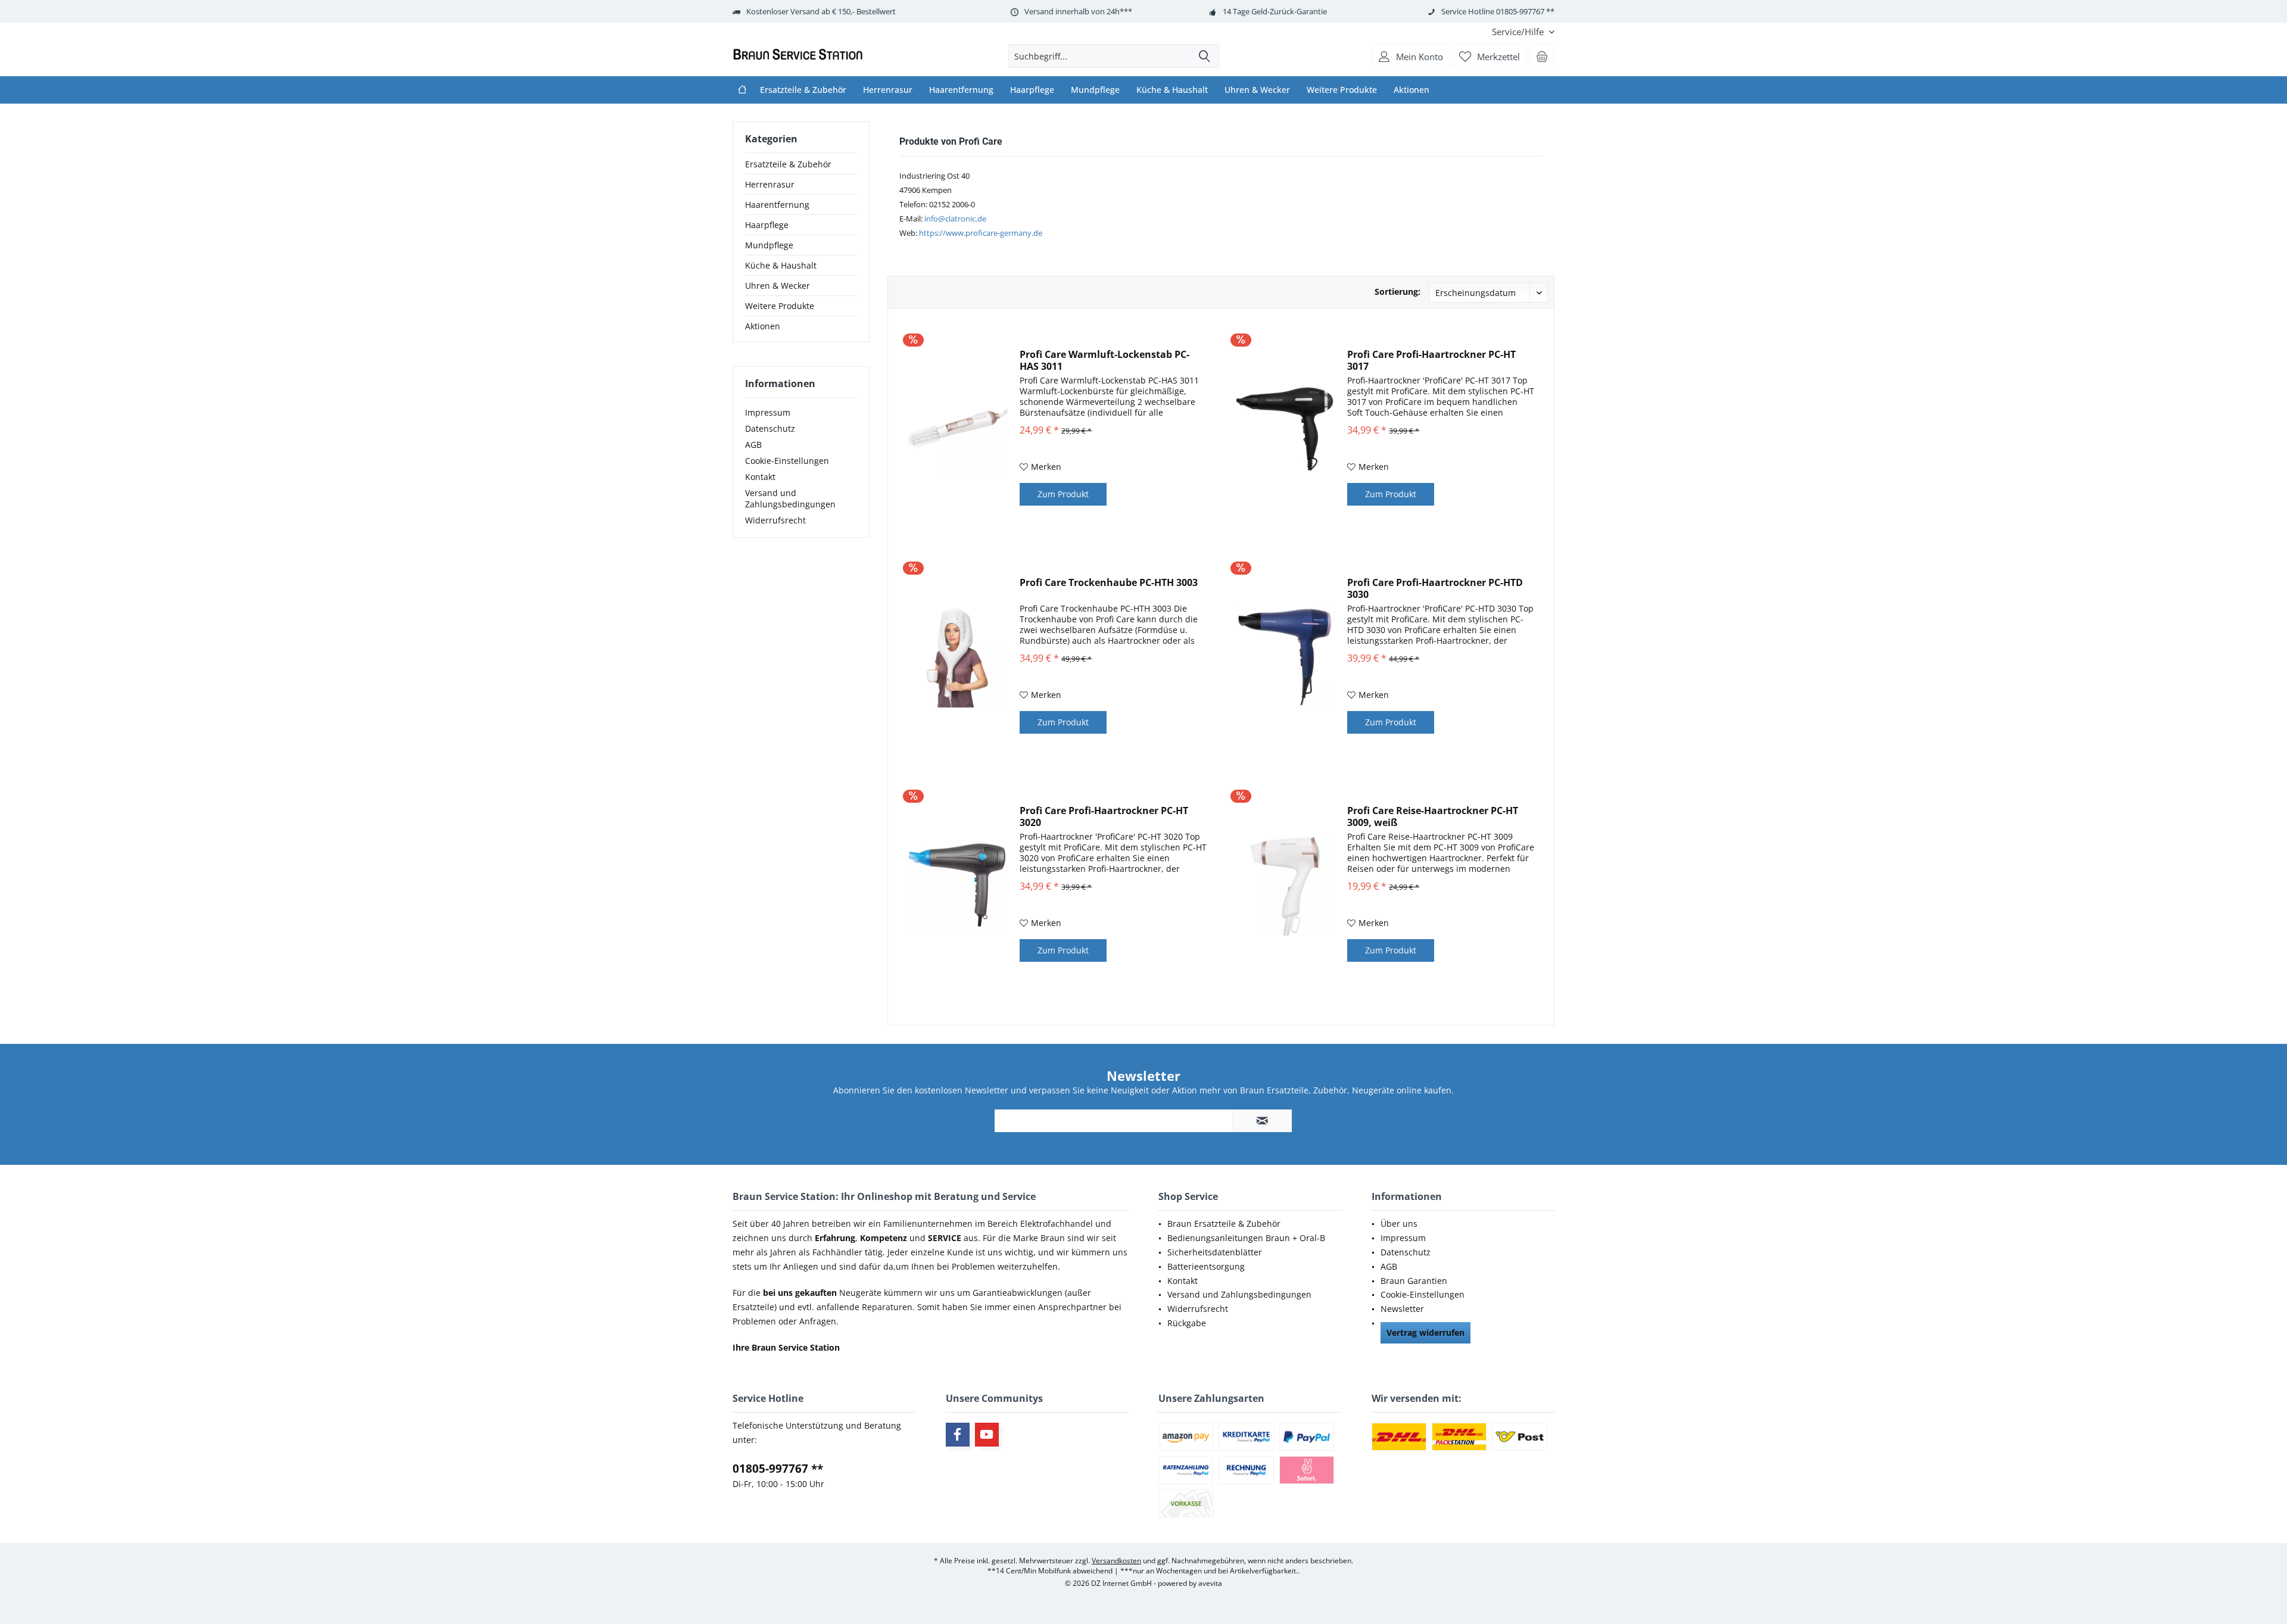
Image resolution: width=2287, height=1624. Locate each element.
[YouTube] (987, 1435)
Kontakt (760, 477)
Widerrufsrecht (775, 520)
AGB (753, 445)
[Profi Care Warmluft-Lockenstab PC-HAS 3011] (957, 428)
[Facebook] (958, 1435)
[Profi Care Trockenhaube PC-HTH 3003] (957, 657)
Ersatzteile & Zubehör (788, 164)
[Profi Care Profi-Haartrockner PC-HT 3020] (957, 885)
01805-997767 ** (778, 1469)
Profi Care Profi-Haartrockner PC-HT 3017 (1431, 360)
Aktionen (763, 326)
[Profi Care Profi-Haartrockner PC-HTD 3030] (1285, 657)
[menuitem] (1519, 32)
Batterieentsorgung (1206, 1266)
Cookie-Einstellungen (787, 461)
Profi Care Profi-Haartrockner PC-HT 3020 (1104, 816)
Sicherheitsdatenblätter (1215, 1252)
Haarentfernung (777, 205)
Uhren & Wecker (778, 286)
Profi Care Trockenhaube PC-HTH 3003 (1109, 583)
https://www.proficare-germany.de (981, 233)
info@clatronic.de (955, 219)
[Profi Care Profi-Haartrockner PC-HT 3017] (1285, 428)
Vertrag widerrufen (1426, 1332)
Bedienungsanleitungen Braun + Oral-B (1246, 1238)
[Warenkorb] (1542, 56)
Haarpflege (767, 225)
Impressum (768, 412)
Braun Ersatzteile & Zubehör (1224, 1224)
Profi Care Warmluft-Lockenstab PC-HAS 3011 (1104, 360)
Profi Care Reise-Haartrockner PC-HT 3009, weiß (1433, 816)
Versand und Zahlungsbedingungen (790, 498)
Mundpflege (769, 245)
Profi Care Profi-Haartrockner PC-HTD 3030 (1435, 588)
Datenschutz (770, 428)
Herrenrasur (770, 184)
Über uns (1399, 1224)
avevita (1210, 1583)
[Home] (742, 90)
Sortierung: (1398, 292)
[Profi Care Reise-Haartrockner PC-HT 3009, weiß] (1285, 885)
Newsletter (1402, 1309)
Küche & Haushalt (781, 265)
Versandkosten (1116, 1561)
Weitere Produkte (780, 306)
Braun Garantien (1414, 1281)
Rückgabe (1187, 1323)
